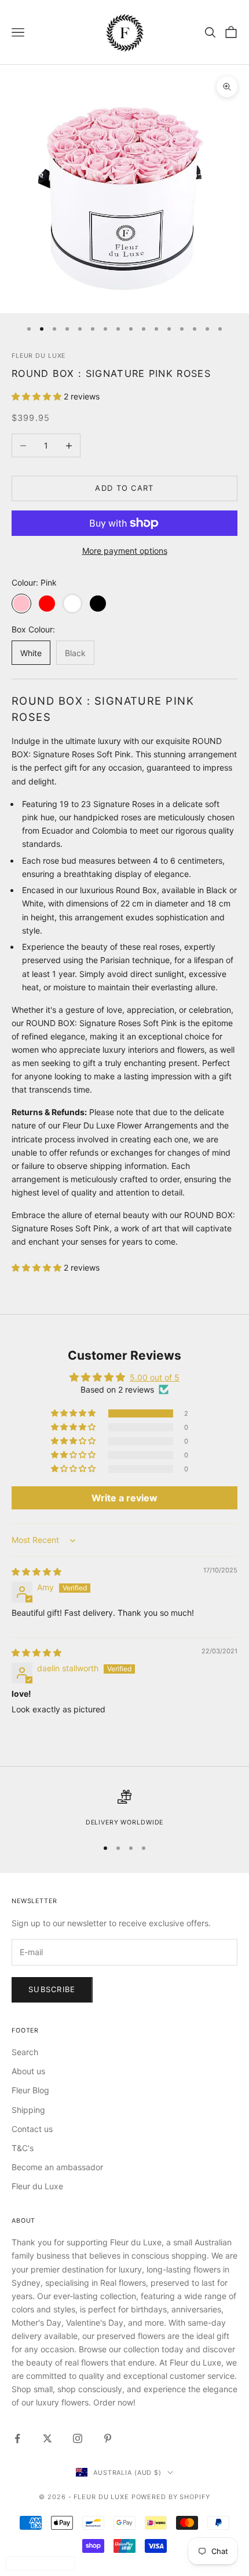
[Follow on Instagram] (78, 2438)
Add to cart (124, 488)
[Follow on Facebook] (17, 2438)
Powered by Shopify (171, 2497)
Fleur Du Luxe (39, 356)
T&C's (23, 2148)
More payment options (125, 551)
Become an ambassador (57, 2167)
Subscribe (52, 1989)
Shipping (28, 2110)
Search (25, 2052)
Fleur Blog (30, 2090)
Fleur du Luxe (37, 2186)
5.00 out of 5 (155, 1377)
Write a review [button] (124, 1498)
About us (28, 2071)
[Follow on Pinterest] (108, 2438)
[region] (124, 1809)
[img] (36, 1572)
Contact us (32, 2129)
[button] (38, 396)
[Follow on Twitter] (47, 2438)
